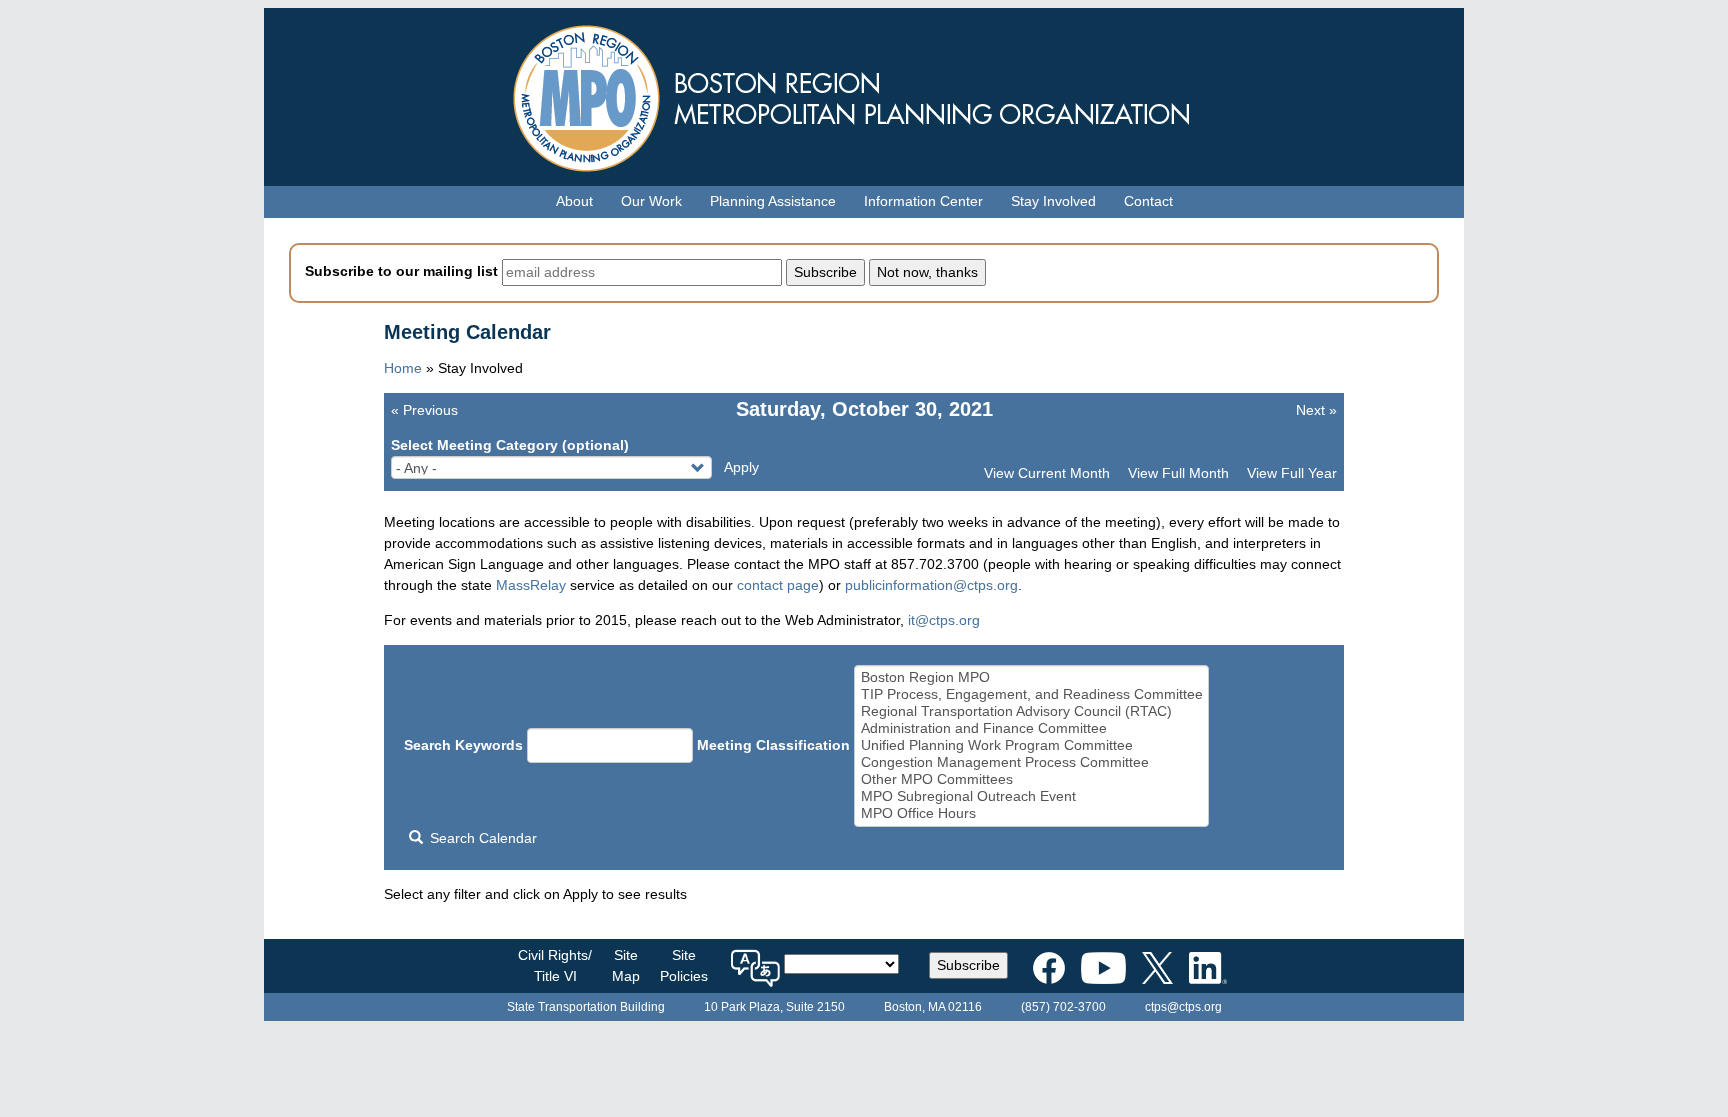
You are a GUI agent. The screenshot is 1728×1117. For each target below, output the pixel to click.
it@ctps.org (944, 620)
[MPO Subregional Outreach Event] (1032, 796)
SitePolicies (684, 965)
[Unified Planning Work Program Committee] (1032, 745)
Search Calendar (481, 838)
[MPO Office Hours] (1032, 813)
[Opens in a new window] (1049, 964)
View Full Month (1178, 473)
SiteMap (626, 965)
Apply (741, 467)
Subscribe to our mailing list (401, 271)
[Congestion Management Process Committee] (1032, 762)
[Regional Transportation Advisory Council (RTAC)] (1032, 711)
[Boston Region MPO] (1032, 677)
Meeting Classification (773, 745)
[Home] (864, 93)
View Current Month (1047, 473)
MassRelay (531, 585)
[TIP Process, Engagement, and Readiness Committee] (1032, 694)
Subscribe (968, 965)
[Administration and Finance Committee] (1032, 728)
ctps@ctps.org (1183, 1007)
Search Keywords (463, 745)
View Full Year (1292, 473)
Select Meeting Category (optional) (510, 445)
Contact (1148, 201)
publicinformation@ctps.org (931, 585)
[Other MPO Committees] (1032, 779)
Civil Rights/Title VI (555, 965)
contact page (778, 585)
